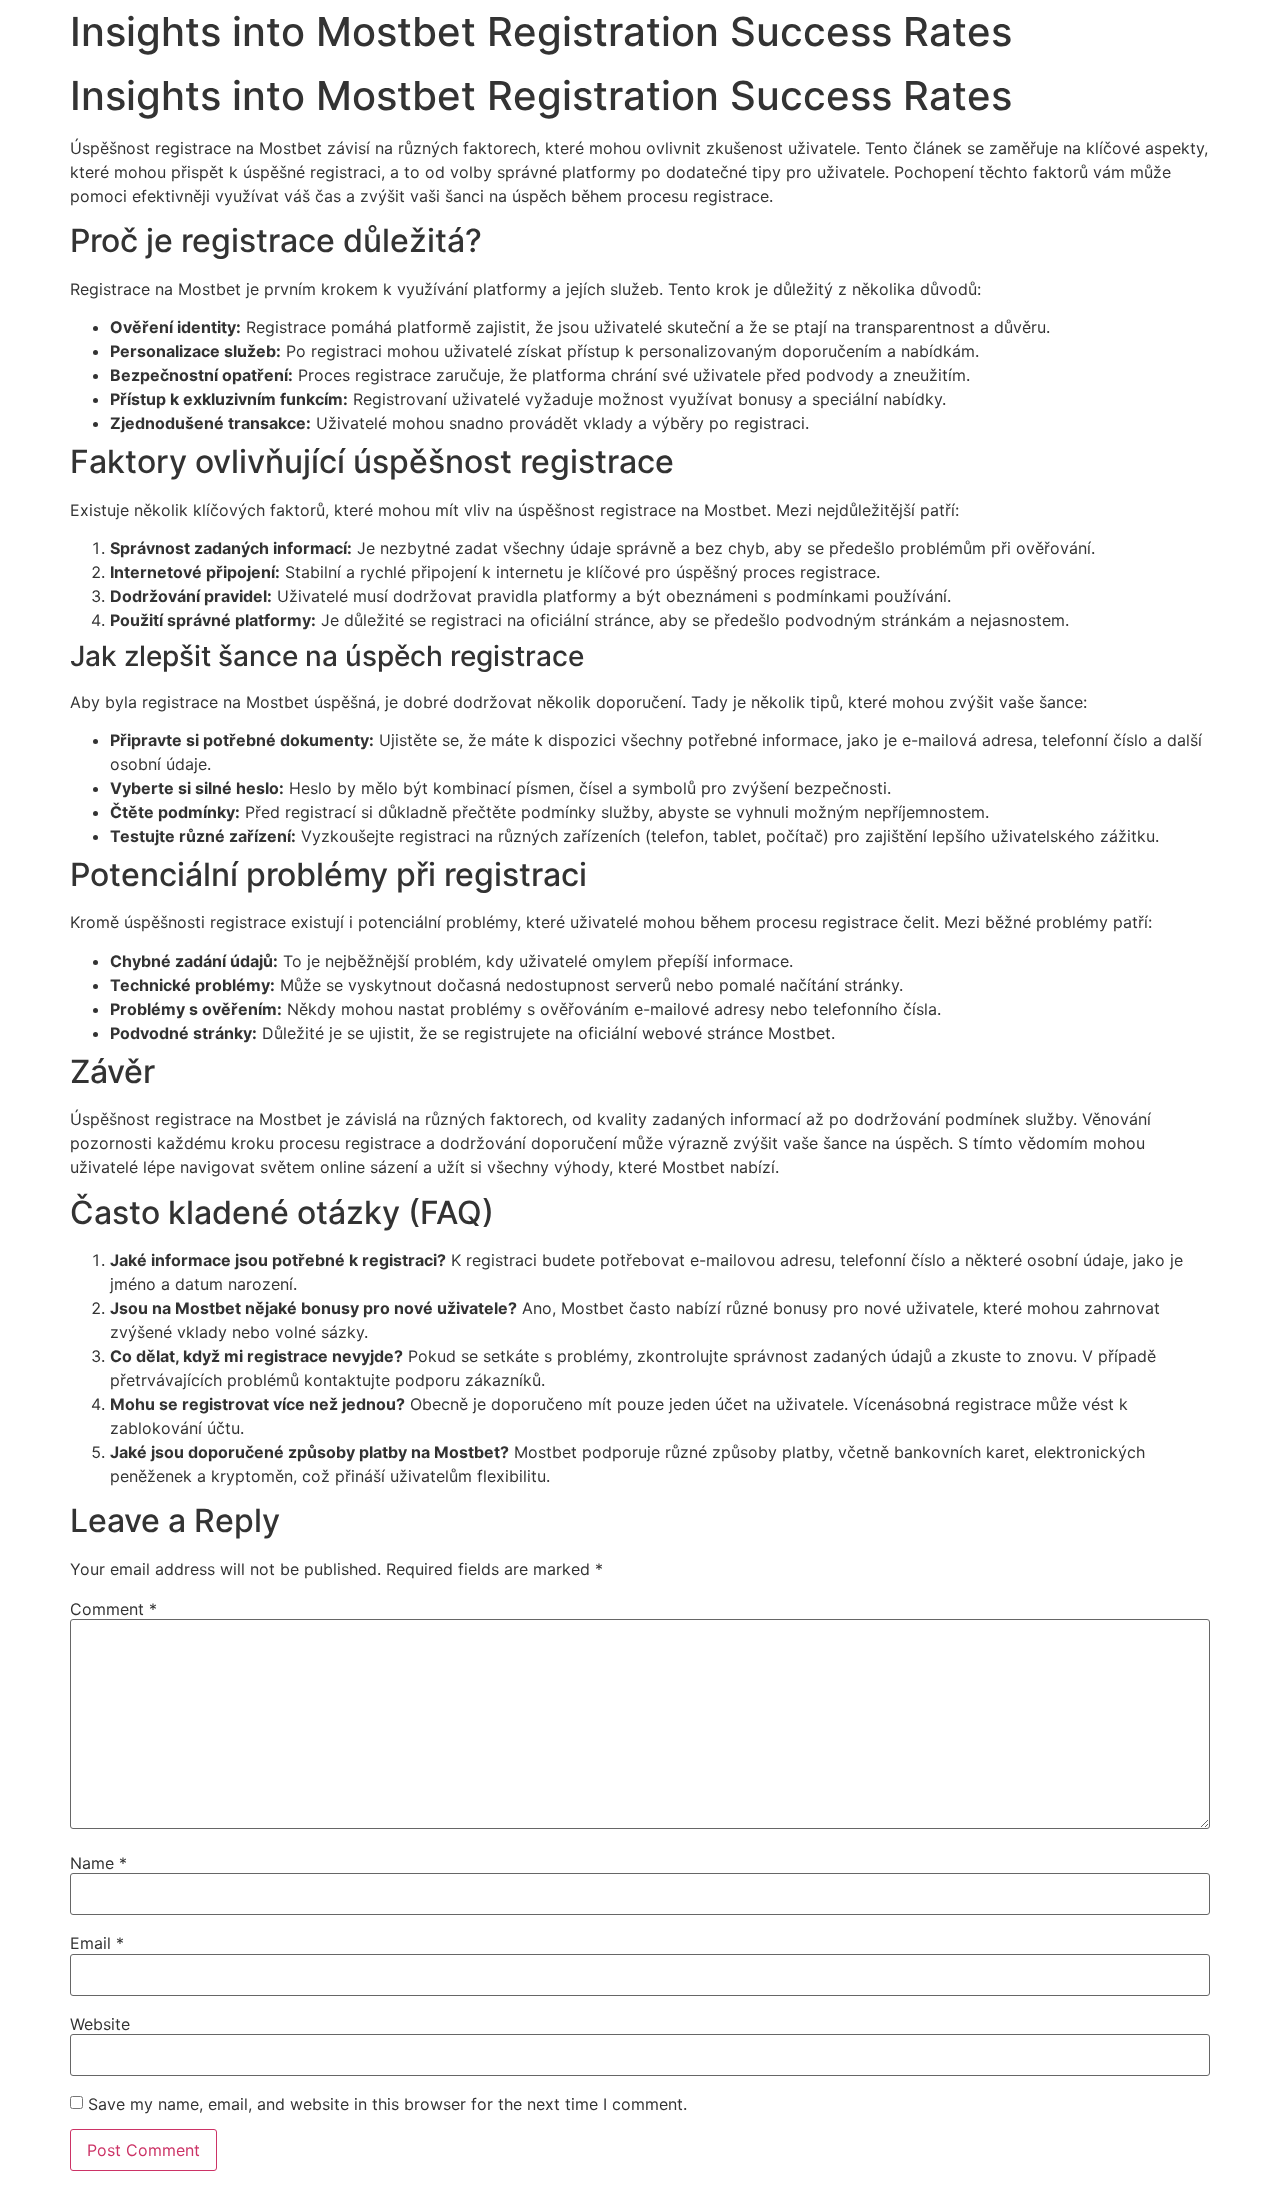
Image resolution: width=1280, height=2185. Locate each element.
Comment (113, 1609)
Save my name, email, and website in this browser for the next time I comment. (387, 2104)
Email (97, 1943)
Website (100, 2024)
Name (98, 1863)
